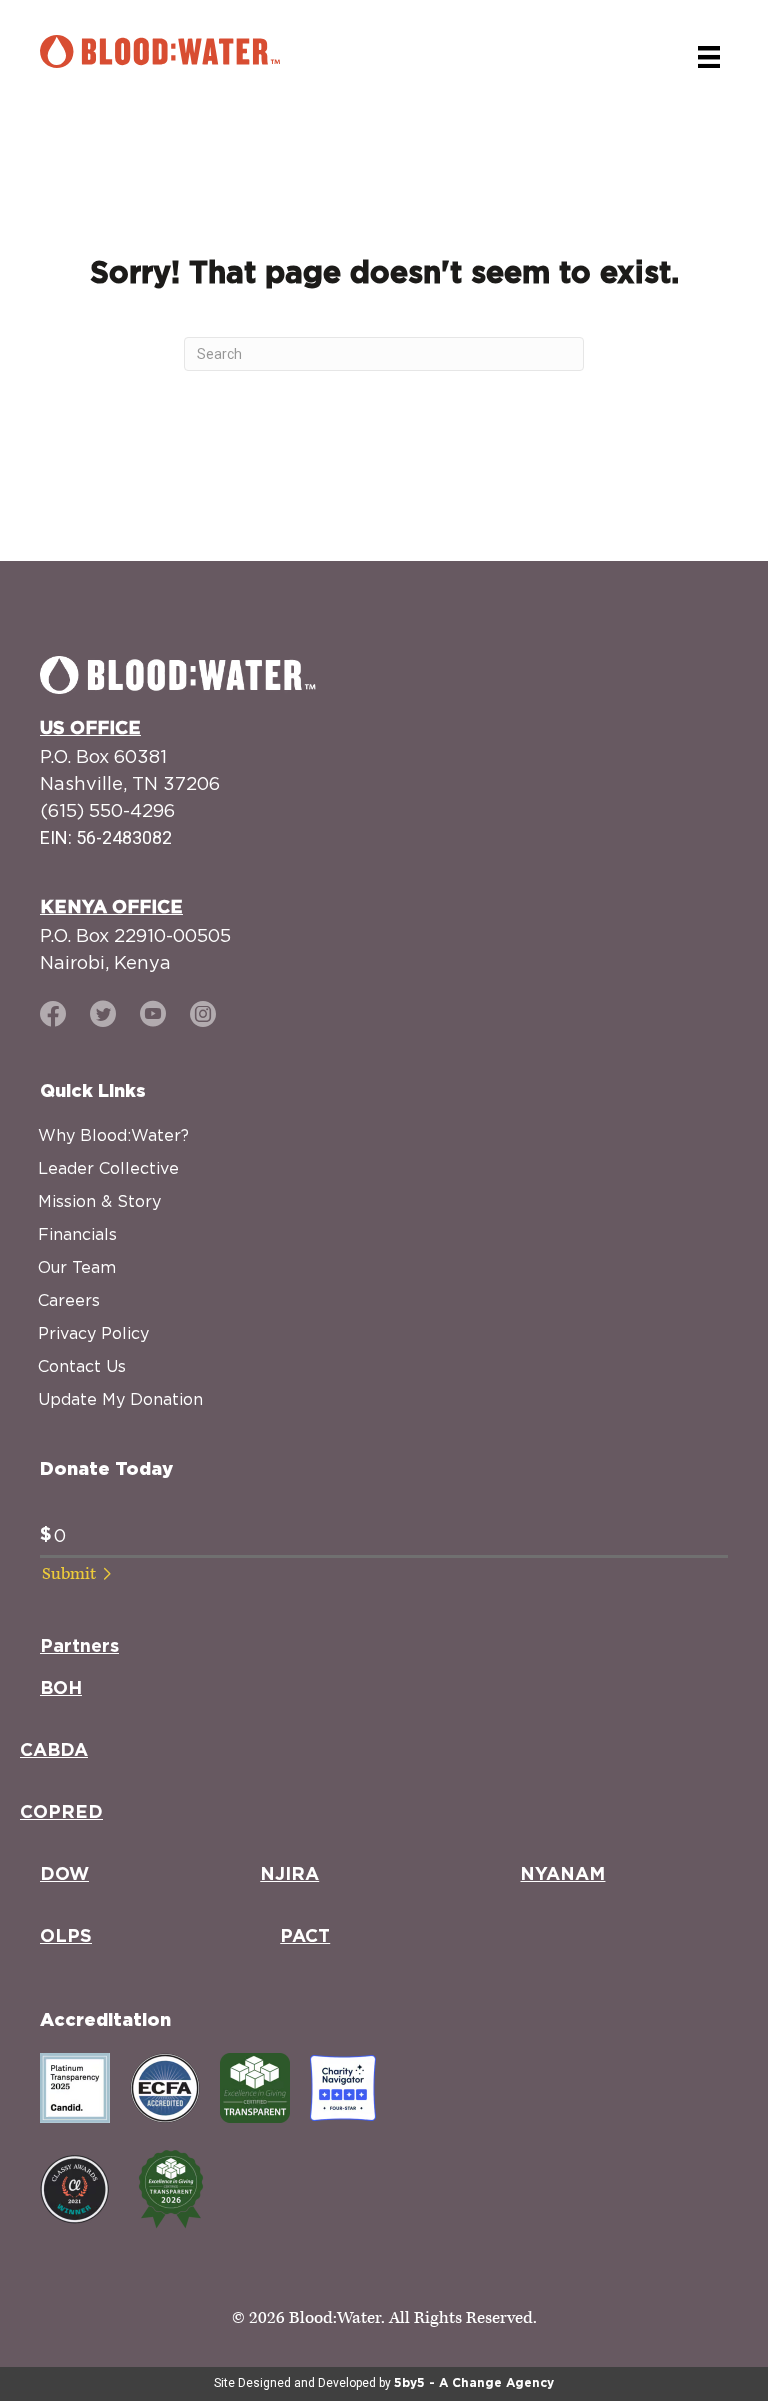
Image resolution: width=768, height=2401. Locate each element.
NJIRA (289, 1875)
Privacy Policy (93, 1333)
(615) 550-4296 (107, 810)
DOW (64, 1875)
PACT (305, 1937)
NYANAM (562, 1875)
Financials (77, 1234)
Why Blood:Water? (113, 1135)
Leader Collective (108, 1168)
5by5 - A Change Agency (474, 2383)
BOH (61, 1689)
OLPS (66, 1937)
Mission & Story (99, 1201)
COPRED (61, 1813)
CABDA (54, 1751)
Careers (69, 1300)
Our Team (77, 1267)
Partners (79, 1647)
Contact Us (82, 1366)
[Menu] (709, 57)
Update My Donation (120, 1399)
